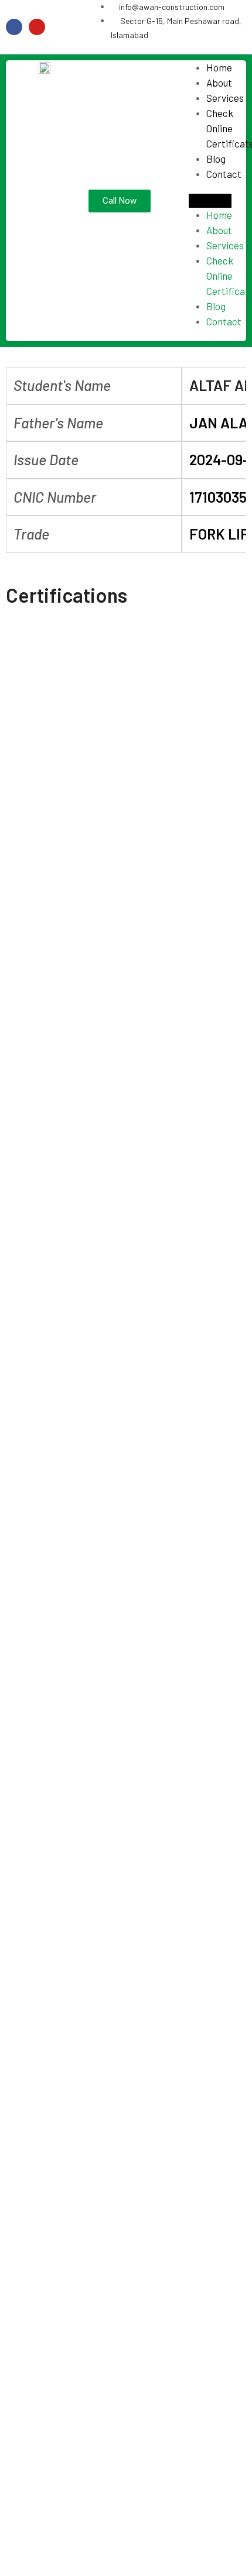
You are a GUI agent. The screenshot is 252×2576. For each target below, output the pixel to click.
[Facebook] (14, 27)
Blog (216, 159)
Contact (224, 174)
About (219, 83)
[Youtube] (37, 27)
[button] (210, 201)
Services (225, 98)
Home (219, 67)
